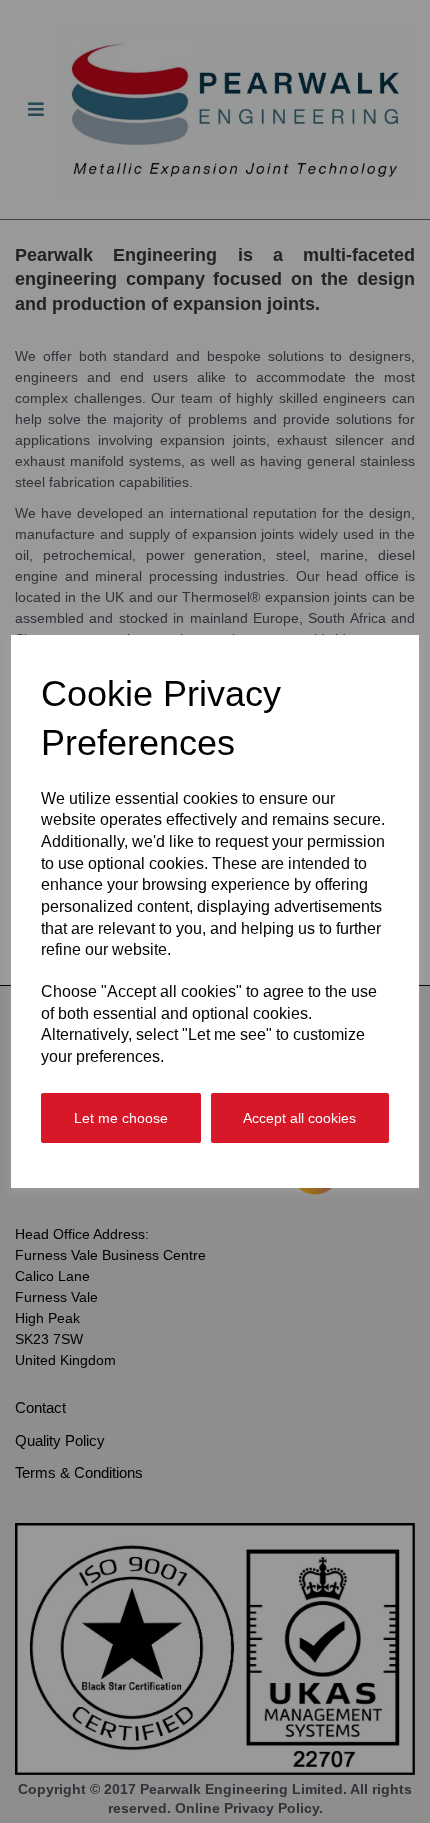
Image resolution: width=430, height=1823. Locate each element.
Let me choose (121, 1118)
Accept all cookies (299, 1118)
